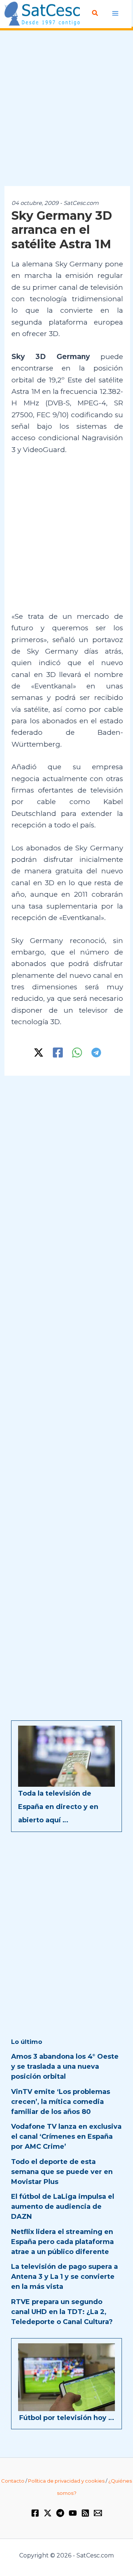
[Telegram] (96, 1053)
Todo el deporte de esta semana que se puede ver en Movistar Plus (62, 2172)
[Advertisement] (66, 109)
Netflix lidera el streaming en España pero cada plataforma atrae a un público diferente (62, 2242)
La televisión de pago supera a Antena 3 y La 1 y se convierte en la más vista (64, 2277)
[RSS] (85, 2513)
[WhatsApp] (77, 1053)
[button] (95, 13)
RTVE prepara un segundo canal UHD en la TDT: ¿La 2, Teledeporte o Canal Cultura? (62, 2312)
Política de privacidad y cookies (66, 2481)
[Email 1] (98, 2513)
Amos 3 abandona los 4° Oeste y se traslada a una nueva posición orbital (65, 2067)
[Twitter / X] (39, 1053)
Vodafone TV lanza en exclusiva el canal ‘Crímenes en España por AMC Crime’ (66, 2137)
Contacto (13, 2481)
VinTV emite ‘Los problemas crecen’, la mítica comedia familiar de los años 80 (61, 2102)
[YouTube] (73, 2513)
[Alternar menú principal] (115, 14)
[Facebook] (58, 1053)
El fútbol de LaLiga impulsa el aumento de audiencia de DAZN (63, 2207)
